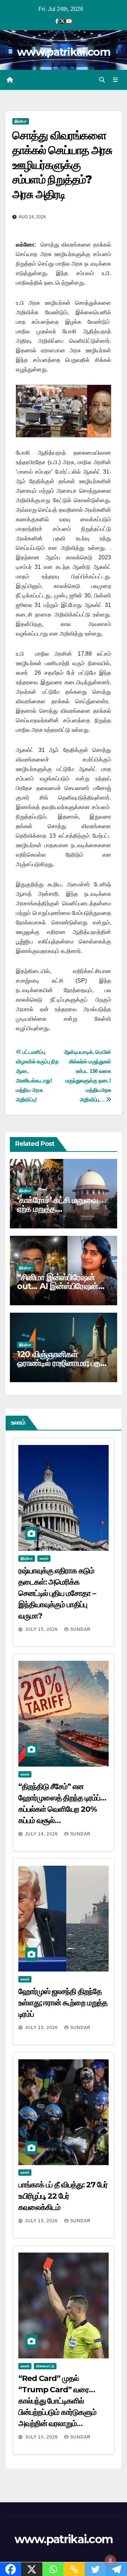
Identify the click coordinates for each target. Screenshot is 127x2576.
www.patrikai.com (64, 52)
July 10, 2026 (42, 2437)
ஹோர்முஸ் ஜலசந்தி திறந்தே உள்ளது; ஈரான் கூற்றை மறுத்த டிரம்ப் (63, 2003)
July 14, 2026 (42, 1834)
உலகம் (44, 1558)
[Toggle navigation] (116, 80)
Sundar (80, 1629)
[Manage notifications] (110, 2560)
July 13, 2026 (42, 2028)
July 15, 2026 (42, 1629)
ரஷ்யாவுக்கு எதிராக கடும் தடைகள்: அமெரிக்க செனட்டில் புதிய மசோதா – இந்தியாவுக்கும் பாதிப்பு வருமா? (57, 1593)
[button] (102, 80)
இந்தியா (21, 121)
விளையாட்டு (45, 2366)
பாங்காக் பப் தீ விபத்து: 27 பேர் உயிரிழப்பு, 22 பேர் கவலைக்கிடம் (63, 2196)
